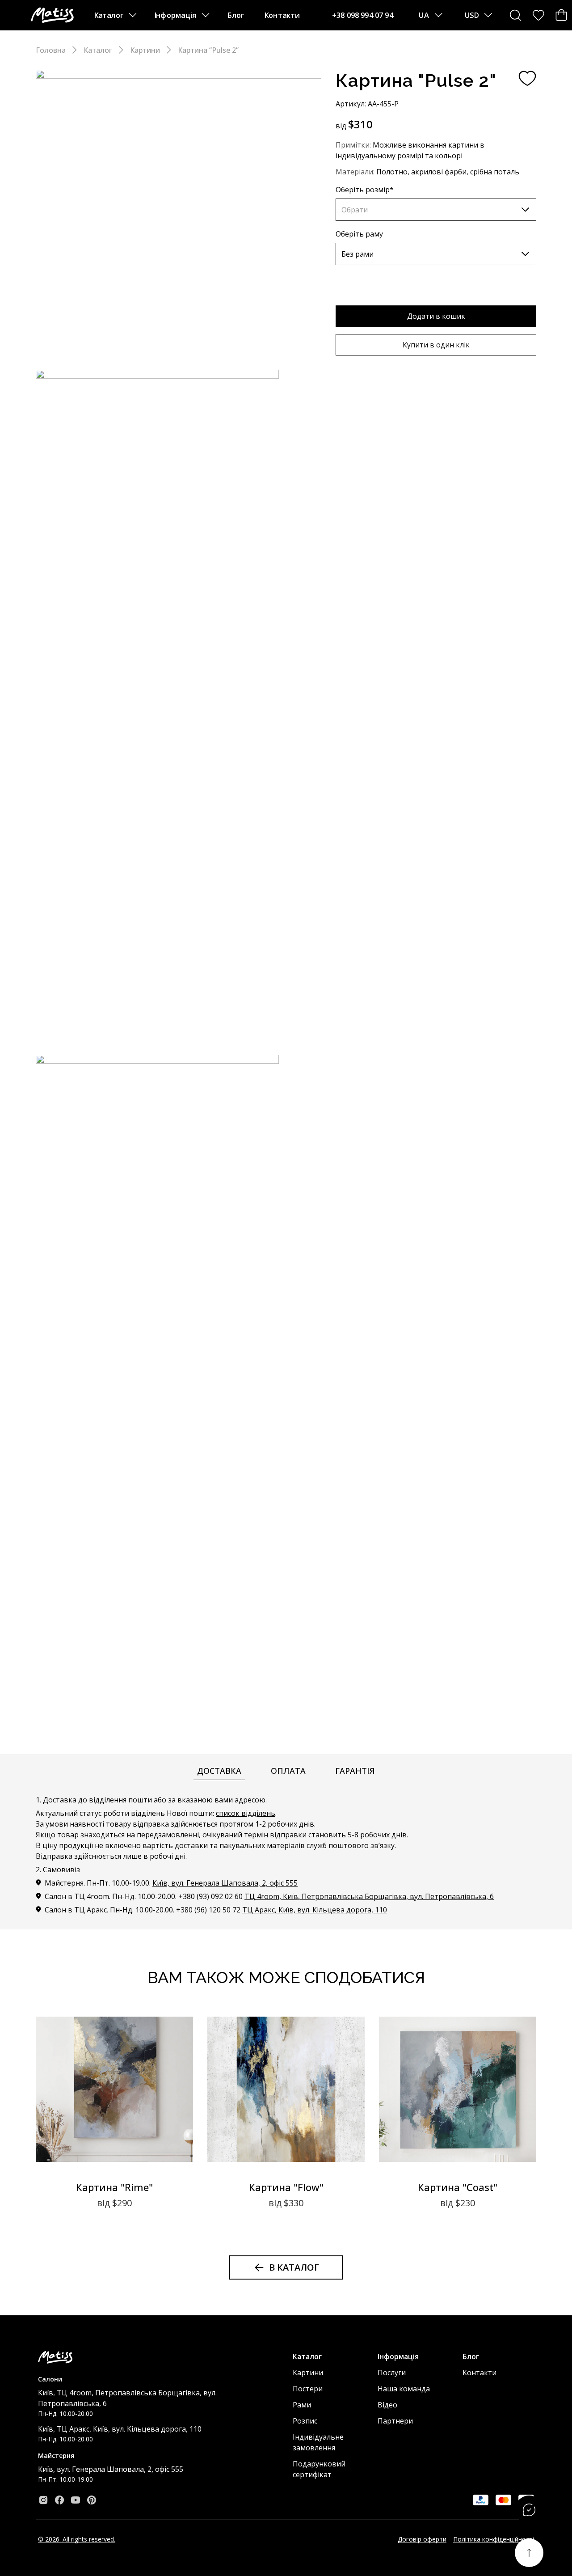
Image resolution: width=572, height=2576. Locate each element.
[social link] (43, 2500)
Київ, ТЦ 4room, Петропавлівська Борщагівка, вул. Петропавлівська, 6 (127, 2398)
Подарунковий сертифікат (319, 2469)
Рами (302, 2405)
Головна (51, 50)
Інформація (175, 15)
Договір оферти (422, 2539)
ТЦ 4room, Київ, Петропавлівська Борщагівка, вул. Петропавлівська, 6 (369, 1896)
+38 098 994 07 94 (363, 15)
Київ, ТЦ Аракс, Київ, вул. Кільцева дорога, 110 (120, 2429)
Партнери (395, 2421)
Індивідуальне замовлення (318, 2442)
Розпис (305, 2421)
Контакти (282, 15)
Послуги (392, 2373)
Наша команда (404, 2389)
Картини (145, 50)
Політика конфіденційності (494, 2539)
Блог (236, 15)
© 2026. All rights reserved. (77, 2539)
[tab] (219, 1771)
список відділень (246, 1813)
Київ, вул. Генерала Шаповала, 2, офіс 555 (225, 1883)
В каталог (294, 2267)
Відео (387, 2405)
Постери (308, 2389)
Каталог (109, 15)
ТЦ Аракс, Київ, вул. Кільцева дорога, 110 (315, 1910)
